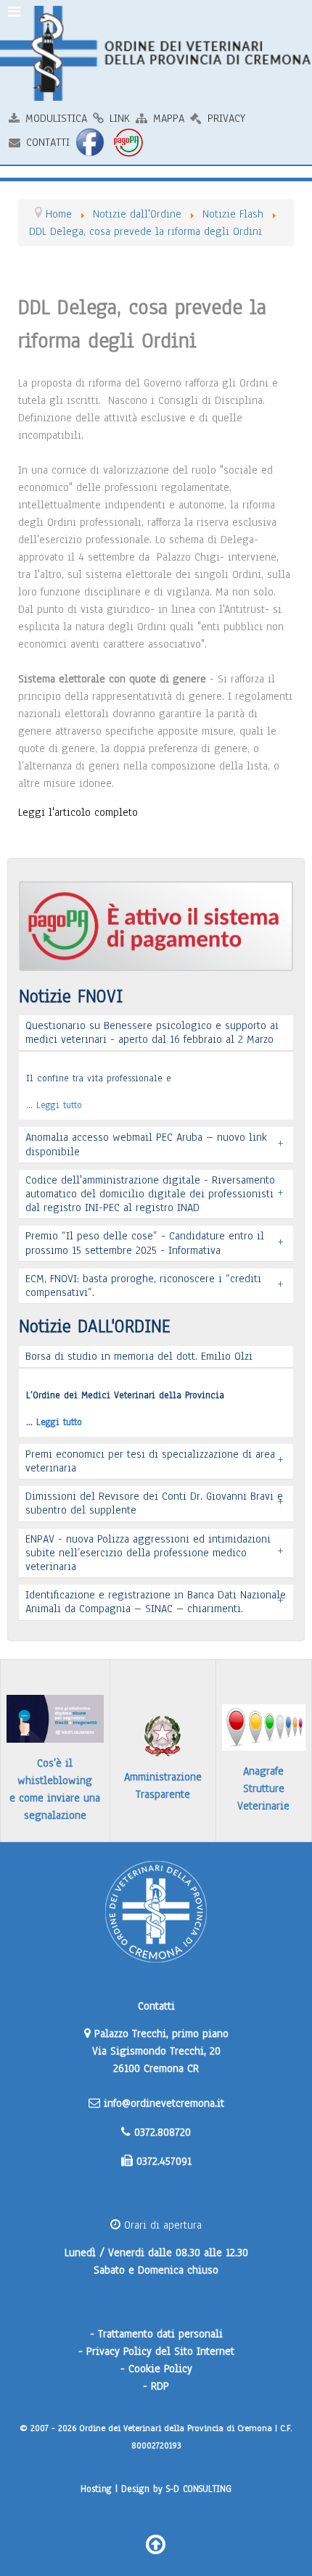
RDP (160, 2386)
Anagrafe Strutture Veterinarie (263, 1788)
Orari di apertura (161, 2225)
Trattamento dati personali (160, 2334)
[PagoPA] (130, 142)
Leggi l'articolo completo (78, 812)
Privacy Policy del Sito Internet (160, 2351)
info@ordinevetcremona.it (164, 2103)
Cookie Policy (160, 2369)
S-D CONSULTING (199, 2489)
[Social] (91, 142)
